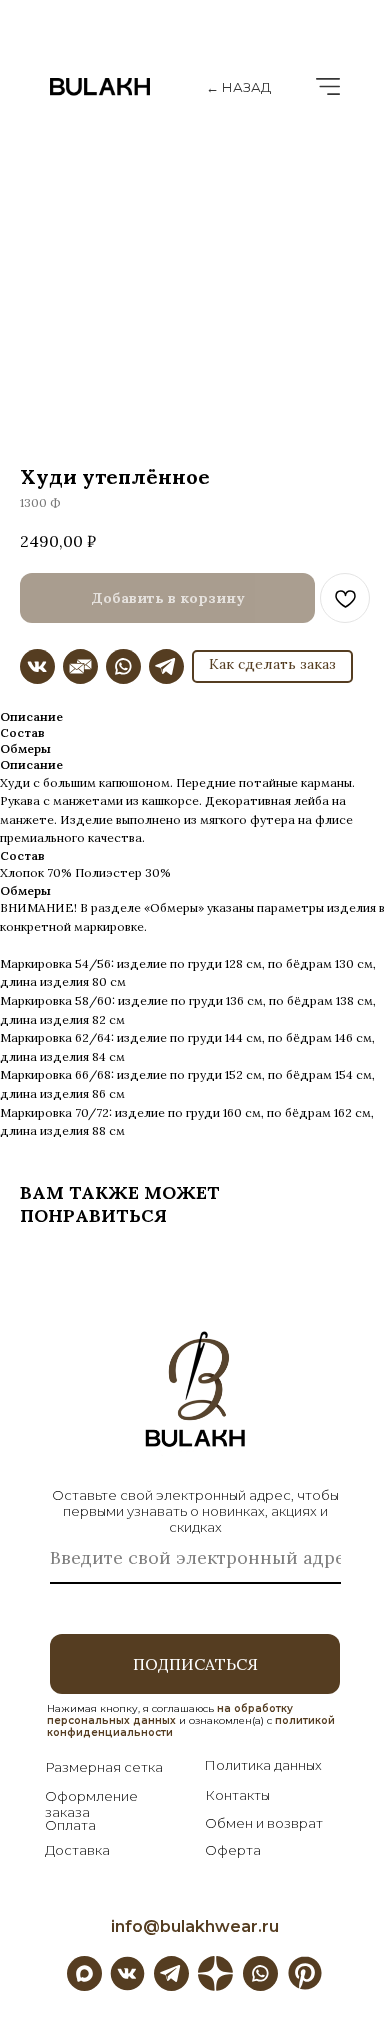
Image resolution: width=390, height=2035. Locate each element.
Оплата (70, 1825)
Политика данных (263, 1765)
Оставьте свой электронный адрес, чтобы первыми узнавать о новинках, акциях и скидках (195, 1511)
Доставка (77, 1850)
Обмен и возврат (264, 1823)
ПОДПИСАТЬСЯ (195, 1664)
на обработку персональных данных (170, 1714)
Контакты (237, 1795)
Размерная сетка (104, 1767)
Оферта (233, 1850)
